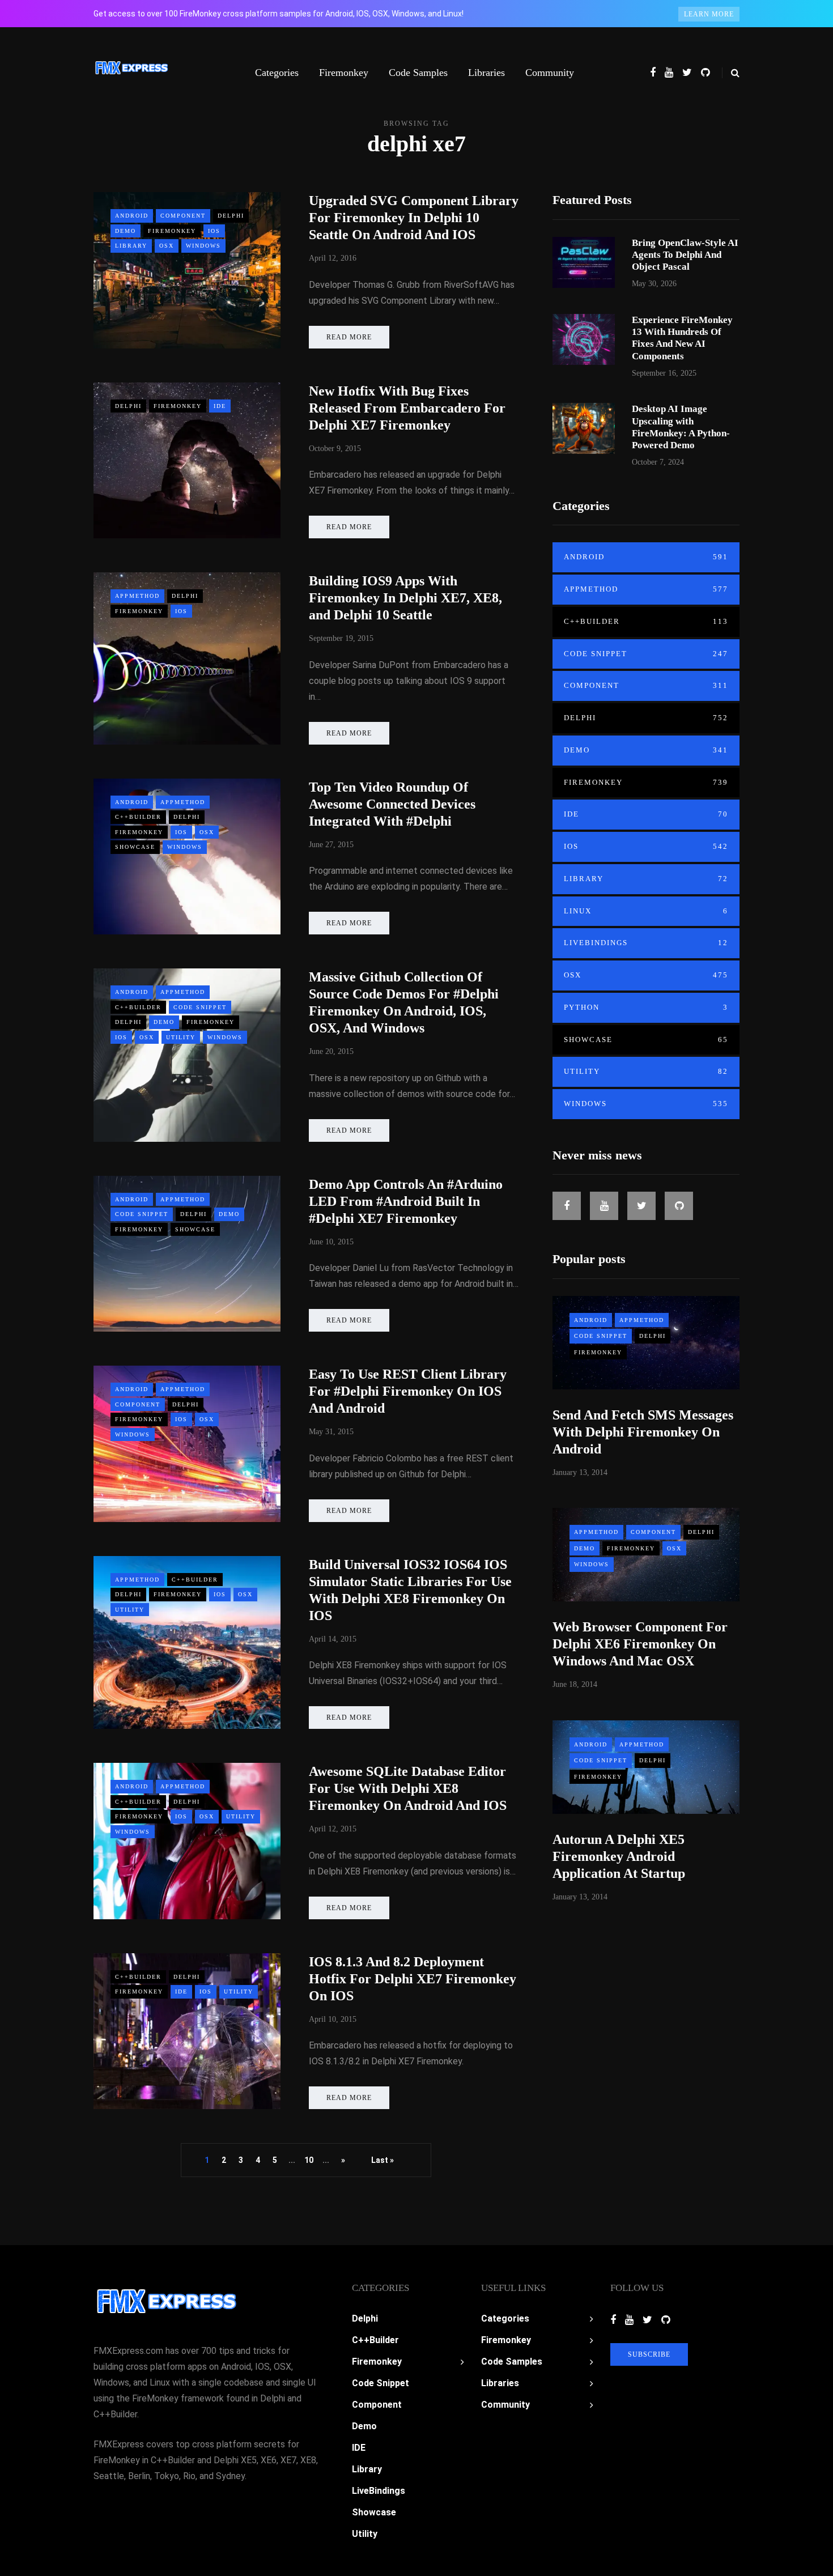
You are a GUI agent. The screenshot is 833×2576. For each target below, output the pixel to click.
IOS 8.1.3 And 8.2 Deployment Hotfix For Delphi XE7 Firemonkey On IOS (413, 1979)
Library (131, 246)
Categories (277, 73)
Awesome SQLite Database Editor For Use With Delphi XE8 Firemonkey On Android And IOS (408, 1788)
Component (183, 216)
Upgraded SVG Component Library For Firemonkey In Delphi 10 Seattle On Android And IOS (414, 218)
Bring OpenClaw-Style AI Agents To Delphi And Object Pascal (685, 255)
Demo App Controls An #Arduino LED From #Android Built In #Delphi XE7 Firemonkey (406, 1201)
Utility (181, 1037)
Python (646, 1007)
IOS (214, 231)
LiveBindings (646, 943)
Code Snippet (200, 1007)
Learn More (709, 14)
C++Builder (138, 817)
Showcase (135, 847)
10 (309, 2160)
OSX (167, 246)
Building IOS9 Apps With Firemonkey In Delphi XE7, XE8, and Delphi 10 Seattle (405, 598)
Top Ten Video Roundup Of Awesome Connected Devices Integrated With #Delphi (392, 804)
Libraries (486, 73)
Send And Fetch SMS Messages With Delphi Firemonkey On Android (643, 1432)
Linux (646, 911)
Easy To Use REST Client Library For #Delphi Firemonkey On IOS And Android (408, 1391)
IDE (220, 406)
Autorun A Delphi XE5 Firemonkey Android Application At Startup (619, 1856)
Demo (126, 231)
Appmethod (137, 596)
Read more (349, 337)
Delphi (231, 216)
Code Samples (418, 73)
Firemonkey (344, 73)
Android (132, 216)
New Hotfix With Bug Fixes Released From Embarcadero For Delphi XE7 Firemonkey (407, 408)
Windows (203, 246)
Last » (382, 2160)
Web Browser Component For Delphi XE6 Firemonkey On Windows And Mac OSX (640, 1644)
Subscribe (649, 2354)
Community (550, 73)
